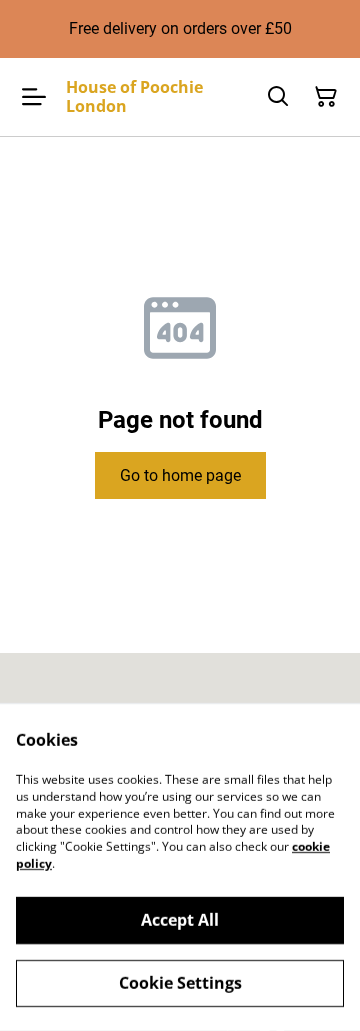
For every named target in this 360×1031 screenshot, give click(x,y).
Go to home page (180, 475)
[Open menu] (34, 97)
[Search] (278, 97)
